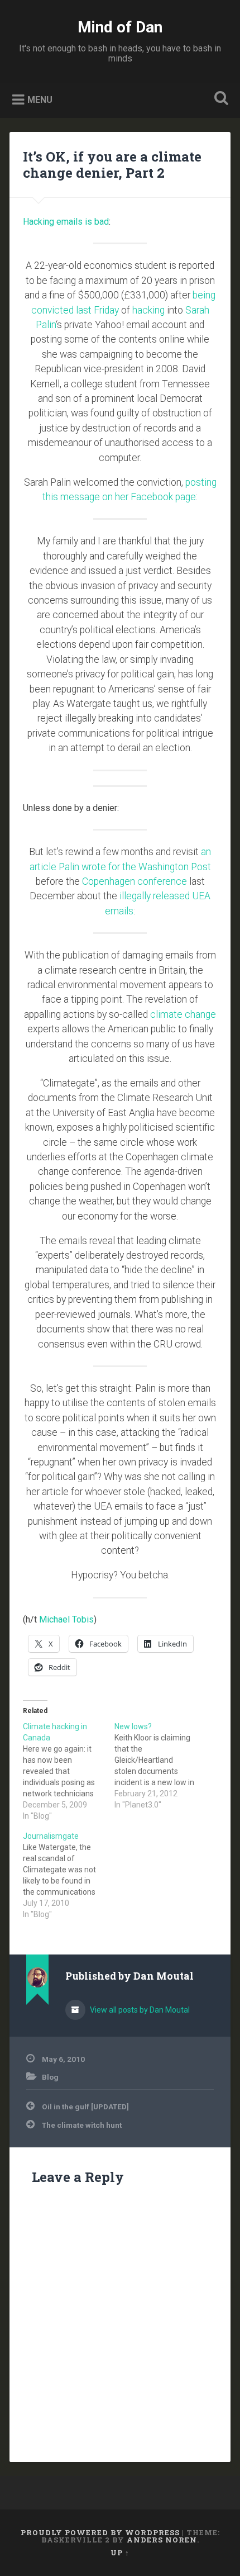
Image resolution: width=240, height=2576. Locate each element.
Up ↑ (120, 2553)
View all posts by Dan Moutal (139, 2010)
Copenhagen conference (135, 881)
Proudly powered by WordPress (100, 2532)
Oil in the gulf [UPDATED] (85, 2107)
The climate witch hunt (82, 2125)
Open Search (219, 99)
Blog (50, 2077)
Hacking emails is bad (66, 222)
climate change (183, 1014)
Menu (40, 100)
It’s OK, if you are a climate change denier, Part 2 (112, 165)
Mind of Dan (120, 27)
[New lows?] (160, 1766)
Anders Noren (162, 2540)
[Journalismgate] (69, 1875)
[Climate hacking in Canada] (69, 1771)
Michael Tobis (66, 1619)
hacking (148, 310)
